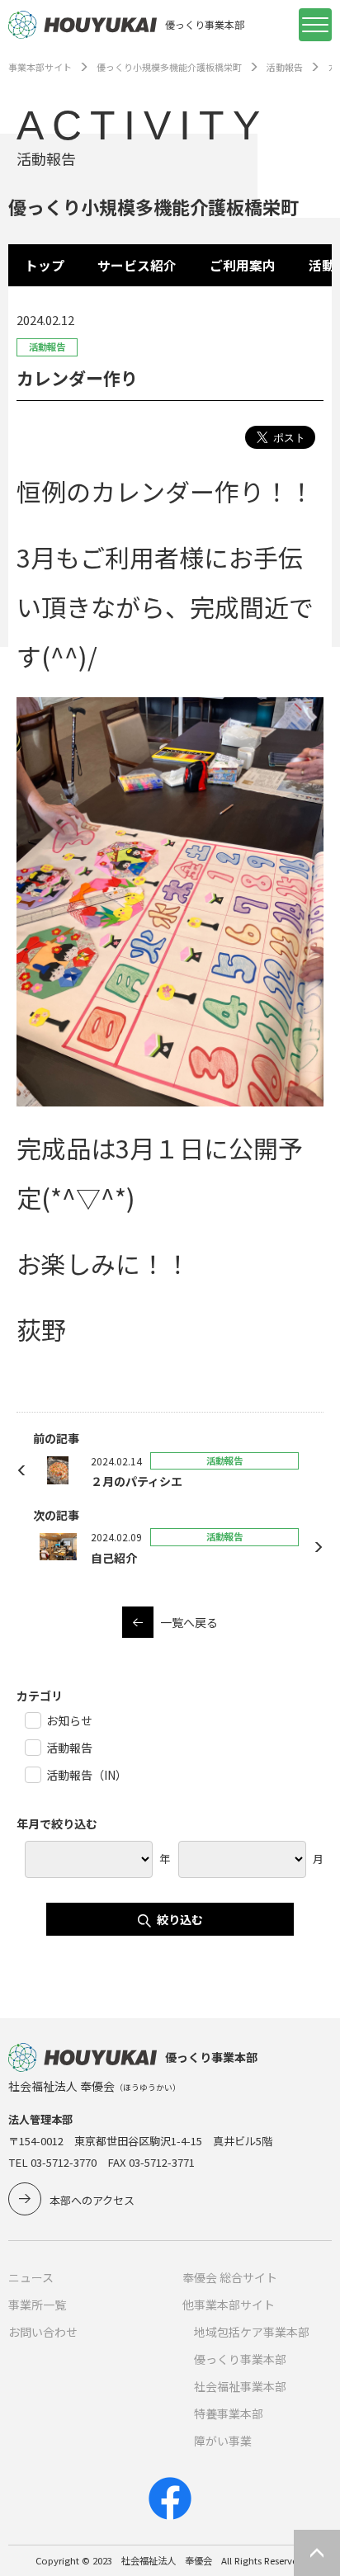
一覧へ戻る (189, 1622)
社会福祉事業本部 (240, 2386)
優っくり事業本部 (240, 2359)
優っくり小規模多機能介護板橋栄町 (169, 67)
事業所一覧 (37, 2305)
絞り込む (180, 1919)
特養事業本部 (229, 2413)
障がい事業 (223, 2441)
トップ (45, 265)
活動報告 (285, 67)
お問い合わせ (43, 2332)
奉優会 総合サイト (230, 2277)
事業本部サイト (40, 67)
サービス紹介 (137, 265)
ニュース (31, 2277)
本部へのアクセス (92, 2200)
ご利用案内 (243, 265)
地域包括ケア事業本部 (252, 2332)
